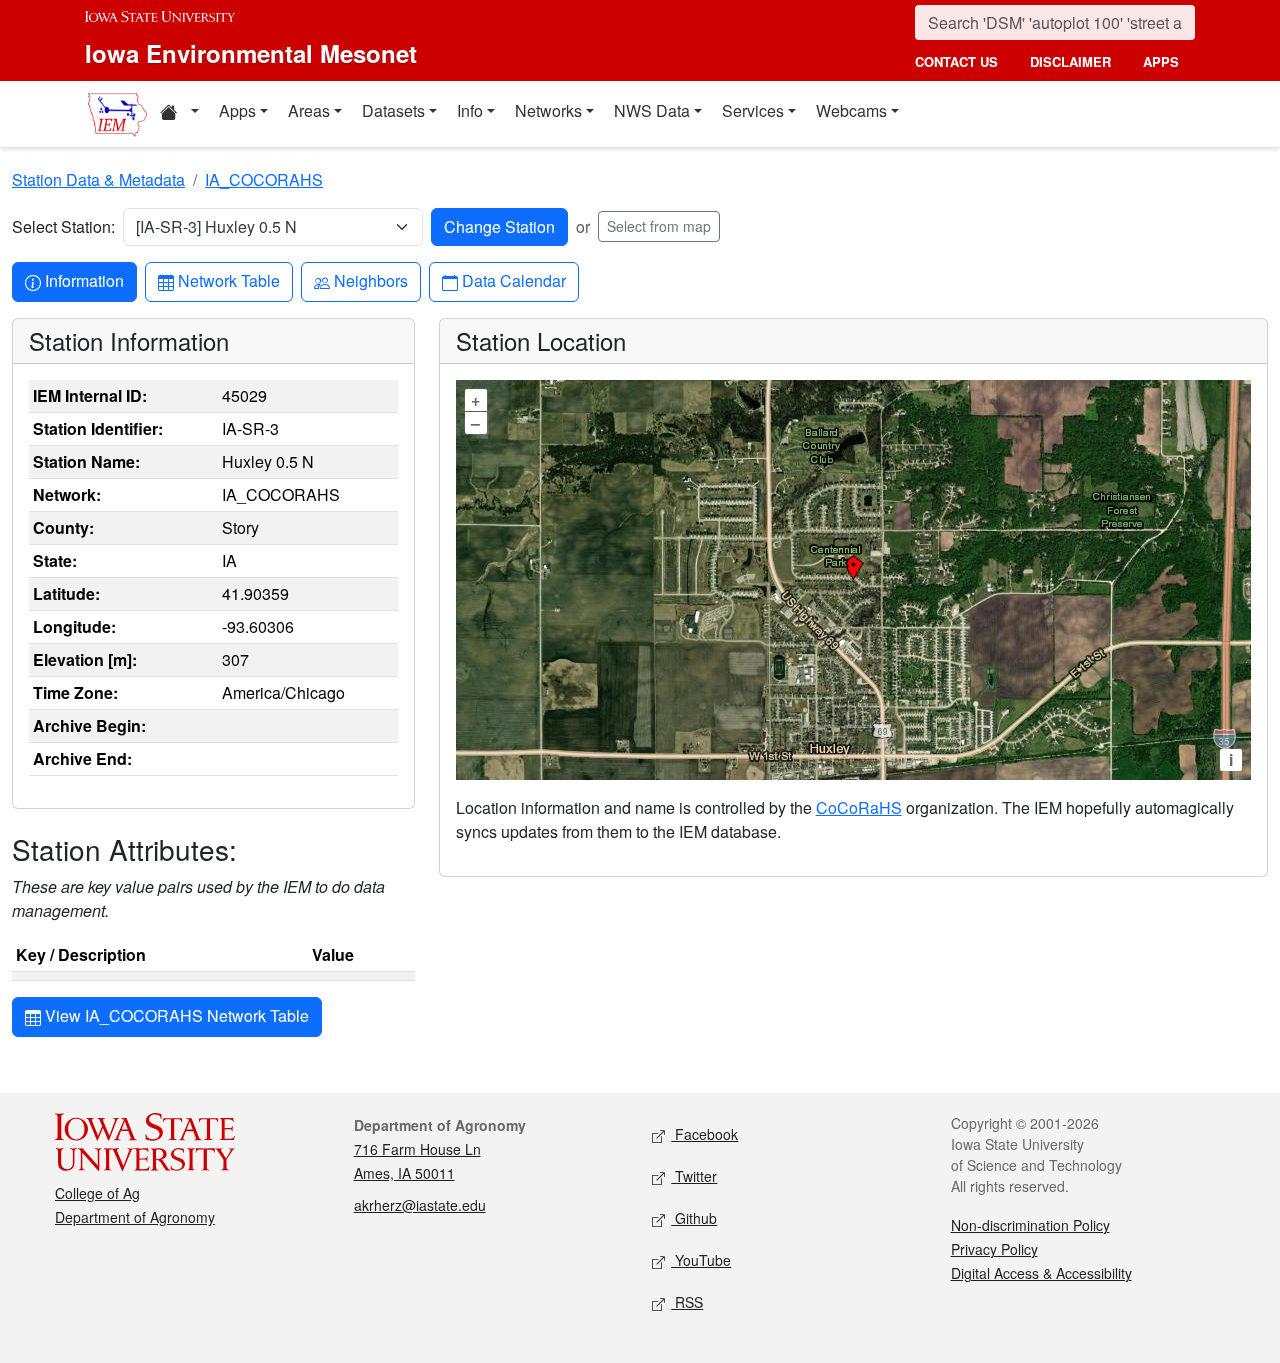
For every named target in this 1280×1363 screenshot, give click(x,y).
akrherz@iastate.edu (420, 1205)
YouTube (701, 1260)
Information (84, 280)
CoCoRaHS (859, 807)
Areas (309, 110)
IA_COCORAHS (264, 179)
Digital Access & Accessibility (1041, 1273)
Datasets (393, 110)
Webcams (851, 110)
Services (753, 110)
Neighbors (370, 280)
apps (1161, 61)
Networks (548, 110)
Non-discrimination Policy (1030, 1225)
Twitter (694, 1176)
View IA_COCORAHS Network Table (175, 1015)
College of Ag (97, 1193)
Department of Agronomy (135, 1217)
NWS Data (652, 110)
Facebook (704, 1134)
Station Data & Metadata (98, 179)
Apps (237, 110)
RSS (687, 1302)
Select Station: (63, 226)
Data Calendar (513, 280)
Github (694, 1218)
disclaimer (1070, 61)
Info (470, 110)
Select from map (659, 226)
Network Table (228, 280)
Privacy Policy (994, 1249)
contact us (956, 61)
